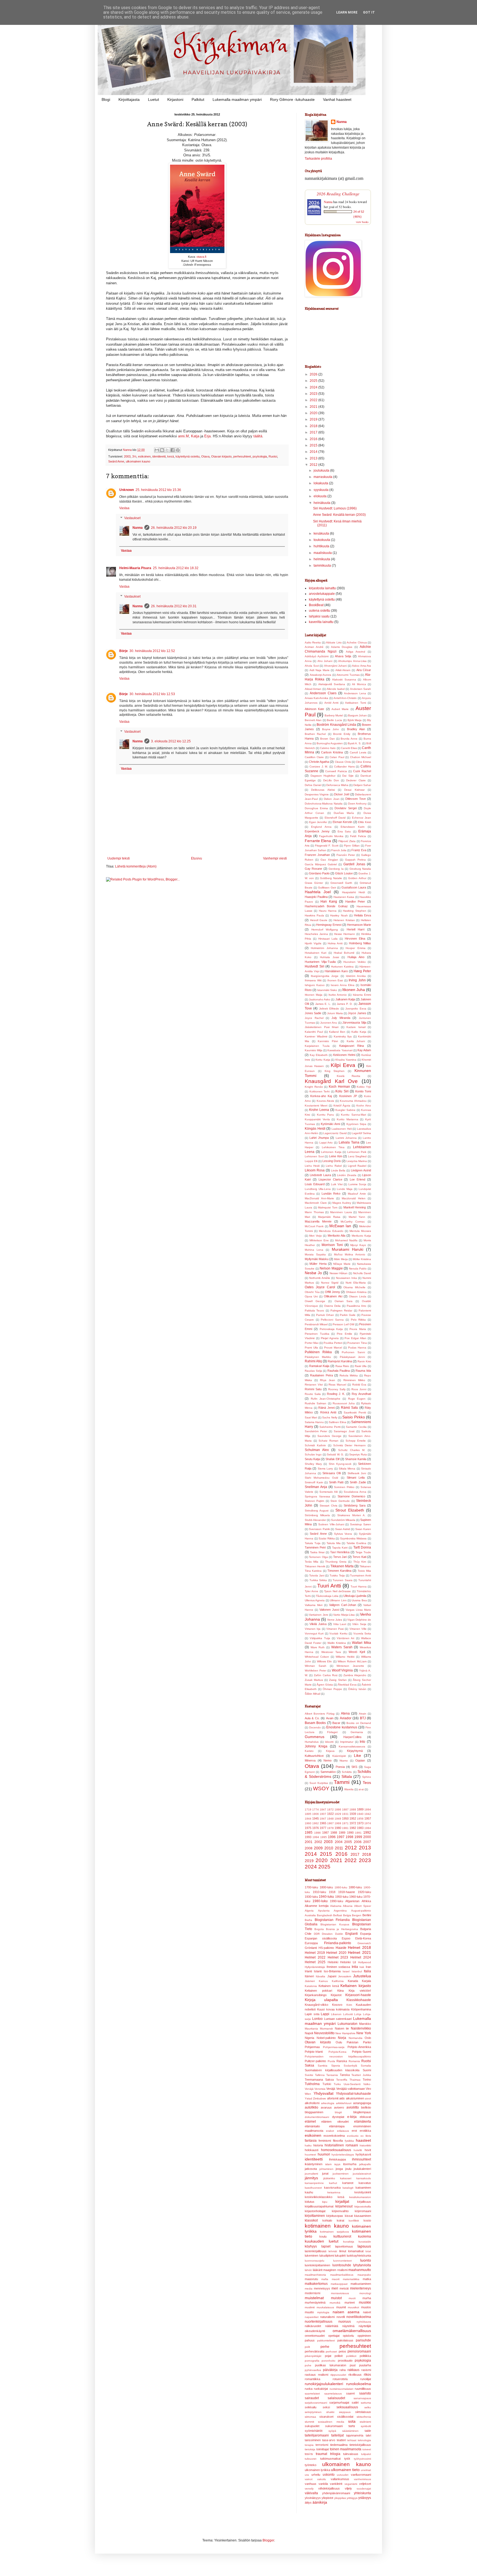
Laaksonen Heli (342, 1129)
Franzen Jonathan (317, 855)
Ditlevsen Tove (356, 799)
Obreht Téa (312, 1292)
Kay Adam (364, 1050)
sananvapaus (362, 2398)
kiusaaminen (363, 2216)
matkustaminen (361, 2284)
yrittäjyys (352, 2498)
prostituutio (345, 2361)
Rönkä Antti (328, 1412)
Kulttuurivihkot (314, 1756)
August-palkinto (361, 1911)
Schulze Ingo (313, 1454)
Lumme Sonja (357, 1184)
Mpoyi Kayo (358, 1245)
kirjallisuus (364, 2202)
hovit (368, 2150)
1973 (360, 1823)
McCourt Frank (314, 1226)
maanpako (364, 2275)
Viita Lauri (340, 1624)
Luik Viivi (337, 1184)
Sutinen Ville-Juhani (331, 1524)
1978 (330, 1828)
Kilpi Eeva (343, 1065)
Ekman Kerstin (343, 822)
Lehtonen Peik (357, 1152)
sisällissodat (345, 2417)
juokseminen (341, 2174)
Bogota (319, 1929)
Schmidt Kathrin (315, 1445)
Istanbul (357, 1971)
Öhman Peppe (332, 1689)
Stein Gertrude (340, 1501)
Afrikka (366, 1901)
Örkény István (357, 1689)
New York (364, 2033)
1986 (317, 1833)
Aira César (364, 670)
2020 (314, 413)
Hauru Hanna (328, 911)
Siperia (336, 2066)
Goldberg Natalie (331, 878)
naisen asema (346, 2312)
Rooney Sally (337, 1389)
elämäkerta (363, 2122)
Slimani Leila (356, 1478)
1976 (316, 1828)
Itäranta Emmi (362, 995)
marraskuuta (323, 477)
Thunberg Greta (336, 1562)
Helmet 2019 (315, 1953)
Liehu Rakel (334, 1166)
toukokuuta (322, 540)
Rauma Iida (363, 1371)
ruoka (309, 2389)
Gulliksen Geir (327, 888)
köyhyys (311, 2246)
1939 (353, 1814)
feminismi (325, 2141)
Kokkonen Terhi (320, 1091)
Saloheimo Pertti (330, 1427)
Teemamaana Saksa (319, 2080)
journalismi (311, 2174)
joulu (348, 2169)
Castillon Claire (314, 757)
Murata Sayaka (315, 1254)
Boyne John (331, 729)
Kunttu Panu (325, 1115)
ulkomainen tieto (345, 2470)
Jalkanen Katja (345, 999)
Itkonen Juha (354, 990)
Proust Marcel (333, 1348)
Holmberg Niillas (360, 943)
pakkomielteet (326, 2340)
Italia (367, 1971)
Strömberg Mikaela (317, 1515)
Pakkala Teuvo (314, 1311)
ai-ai (361, 1789)
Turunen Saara (343, 1580)
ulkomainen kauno (138, 461)
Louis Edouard (315, 1184)
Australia (310, 1915)
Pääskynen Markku (318, 1357)
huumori (324, 2154)
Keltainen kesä (329, 1986)
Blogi (106, 99)
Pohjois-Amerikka (359, 2047)
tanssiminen (313, 2440)
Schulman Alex (317, 1450)
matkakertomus (316, 2284)
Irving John (357, 980)
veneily (309, 2489)
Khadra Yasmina (346, 1060)
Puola (331, 2061)
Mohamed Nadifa (346, 1240)
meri (335, 2288)
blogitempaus (362, 2112)
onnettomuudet (315, 2336)
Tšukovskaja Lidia (327, 1596)
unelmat (366, 2470)
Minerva (310, 1760)
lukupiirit (340, 2256)
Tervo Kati (359, 1557)
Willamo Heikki (345, 1657)
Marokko (365, 2024)
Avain (330, 1718)
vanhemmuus (362, 2479)
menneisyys (322, 2288)
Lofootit (348, 2014)
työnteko (311, 2465)
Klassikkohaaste (359, 2000)
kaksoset (346, 2178)
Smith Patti (336, 1482)
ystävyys (365, 2498)
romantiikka (312, 2379)
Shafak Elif (332, 1459)
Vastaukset (132, 518)
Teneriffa (342, 2080)
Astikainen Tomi (355, 703)
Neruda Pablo (358, 1269)
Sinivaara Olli (332, 1473)
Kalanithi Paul (314, 1032)
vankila (323, 2484)
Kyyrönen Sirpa (357, 1124)
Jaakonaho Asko (320, 999)
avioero (339, 2107)
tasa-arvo (329, 2440)
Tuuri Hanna (359, 1587)
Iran (368, 1967)
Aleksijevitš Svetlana (332, 684)
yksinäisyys (313, 2498)
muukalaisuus (325, 2307)
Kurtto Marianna (348, 1119)
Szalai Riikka (327, 1538)
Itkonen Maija (314, 995)
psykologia (260, 456)
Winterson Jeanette (350, 1666)
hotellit (358, 2150)
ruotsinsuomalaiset (341, 2389)
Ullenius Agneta (315, 1600)
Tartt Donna (362, 1547)
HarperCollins (353, 1737)
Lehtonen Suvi (314, 1156)
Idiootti (329, 1742)
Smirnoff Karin (314, 1482)
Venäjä (331, 2089)
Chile (308, 1934)
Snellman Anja (316, 1487)
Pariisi (367, 2042)
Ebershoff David (335, 818)
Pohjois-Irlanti (314, 2052)
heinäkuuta (322, 503)
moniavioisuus (340, 2293)
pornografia (312, 2361)
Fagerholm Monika (331, 836)
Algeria (309, 1911)
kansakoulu (364, 2178)
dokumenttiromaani (317, 2117)
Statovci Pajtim (314, 1501)
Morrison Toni (332, 1245)
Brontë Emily (342, 734)
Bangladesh (325, 1915)
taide (368, 2431)
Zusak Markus (314, 1680)
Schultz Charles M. (352, 1450)
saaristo (365, 2393)
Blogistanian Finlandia (332, 1920)
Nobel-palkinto (326, 2038)
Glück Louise (344, 873)
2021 (314, 407)
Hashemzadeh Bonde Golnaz (326, 906)
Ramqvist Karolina (340, 1361)
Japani (332, 1976)
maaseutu (311, 2279)
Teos (367, 1783)
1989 (342, 1833)
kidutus (310, 2202)
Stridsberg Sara (355, 1505)
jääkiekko (329, 2178)
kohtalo (327, 2220)
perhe (325, 2347)
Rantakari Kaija (319, 1366)
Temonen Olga (318, 1557)
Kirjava (330, 1751)
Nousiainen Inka (346, 1278)
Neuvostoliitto (324, 2033)
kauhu (309, 2192)
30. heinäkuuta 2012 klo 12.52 (152, 651)
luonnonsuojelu (315, 2261)
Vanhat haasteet (337, 99)
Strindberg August (317, 1511)
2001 (309, 1842)
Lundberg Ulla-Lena (318, 1189)
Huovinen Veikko (355, 962)
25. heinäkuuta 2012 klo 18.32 (176, 568)
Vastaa (124, 508)
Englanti (352, 1934)
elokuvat (365, 2117)
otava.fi (201, 257)
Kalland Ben (337, 1032)
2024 (314, 387)
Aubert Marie (340, 709)
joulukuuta (322, 470)
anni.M (183, 436)
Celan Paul (337, 757)
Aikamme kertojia (317, 1906)
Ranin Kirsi (364, 1361)
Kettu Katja (323, 1060)
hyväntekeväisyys (343, 2155)
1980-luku (320, 1901)
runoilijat (366, 2379)
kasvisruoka (332, 2188)
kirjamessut (344, 2206)
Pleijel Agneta (330, 1338)
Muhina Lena (314, 1250)
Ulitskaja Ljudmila (355, 1596)
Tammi (342, 1782)
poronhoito (328, 2361)
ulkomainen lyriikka (317, 2470)
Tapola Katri (340, 1548)
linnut (343, 2251)
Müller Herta (318, 1264)
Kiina (340, 1991)
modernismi (312, 2293)
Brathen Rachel (315, 734)
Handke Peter (355, 901)
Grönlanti (311, 1948)
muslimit (310, 2307)
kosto (367, 2220)
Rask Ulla (361, 1366)
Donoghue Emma (316, 808)
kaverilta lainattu (321, 622)
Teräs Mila (312, 1562)
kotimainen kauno (327, 2226)
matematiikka (351, 2279)
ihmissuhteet (361, 2159)
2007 (367, 1842)
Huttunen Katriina (342, 967)
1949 (338, 1819)
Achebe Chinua (357, 642)
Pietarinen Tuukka (317, 1334)
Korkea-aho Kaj (321, 1096)
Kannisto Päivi (328, 1041)
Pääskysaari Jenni (352, 1357)
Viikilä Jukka (318, 1624)
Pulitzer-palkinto (315, 2061)
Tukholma (312, 2084)
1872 (330, 1809)
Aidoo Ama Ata (361, 666)
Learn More (347, 12)
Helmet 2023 (338, 1957)
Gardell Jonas (354, 864)
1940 (360, 1814)
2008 (309, 1848)
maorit (336, 2279)
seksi (326, 2407)
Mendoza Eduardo (331, 1231)
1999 (358, 1837)
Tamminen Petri (315, 1547)
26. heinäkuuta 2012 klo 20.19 (174, 528)
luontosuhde (342, 2265)
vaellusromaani (361, 2475)
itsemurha (350, 2164)
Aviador (346, 1718)
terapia (309, 2445)
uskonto (329, 2475)
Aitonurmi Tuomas (348, 675)
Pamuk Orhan (325, 1315)
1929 (338, 1814)
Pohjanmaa (312, 2047)
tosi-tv (309, 2454)
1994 (316, 1837)
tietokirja (310, 2449)
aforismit (333, 2098)
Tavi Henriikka (340, 1552)
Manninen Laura (341, 1212)
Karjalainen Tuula (317, 1046)
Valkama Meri (314, 1605)
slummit (309, 2422)
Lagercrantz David (335, 1133)
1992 (367, 1833)
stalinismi (365, 2422)
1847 (323, 1809)
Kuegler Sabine (345, 1110)
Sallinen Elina (337, 1422)
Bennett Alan (313, 720)
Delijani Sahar (362, 785)
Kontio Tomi (363, 1091)
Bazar (336, 1723)
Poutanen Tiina (357, 1343)
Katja (195, 436)
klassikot (311, 2220)
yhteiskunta (362, 2493)
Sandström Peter (316, 1431)
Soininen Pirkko (344, 1487)
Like (357, 1755)
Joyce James (357, 1013)
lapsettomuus (344, 2246)
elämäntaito (312, 2126)
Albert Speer (363, 1906)
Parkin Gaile (348, 1315)
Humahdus (312, 1742)
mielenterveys (361, 2288)
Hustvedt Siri (315, 966)
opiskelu (348, 2336)
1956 (360, 1819)
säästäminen (350, 2431)
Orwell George (315, 1301)
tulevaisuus (351, 2454)
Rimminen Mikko (354, 1380)
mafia (325, 2279)
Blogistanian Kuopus (335, 1924)
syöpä (332, 2431)
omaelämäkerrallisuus (352, 2331)
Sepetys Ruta (358, 1454)
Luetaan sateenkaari (338, 2019)
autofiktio (312, 2107)
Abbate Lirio (334, 642)
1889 (360, 1809)
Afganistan (352, 1901)
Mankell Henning (355, 1207)
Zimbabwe (320, 2098)
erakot (330, 2131)
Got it (369, 12)
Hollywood (365, 1962)
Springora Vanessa (317, 1496)
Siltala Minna (347, 1469)
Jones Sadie (313, 1013)
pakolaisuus (345, 2340)
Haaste (341, 1948)
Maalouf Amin (357, 1194)
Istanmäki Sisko (327, 990)
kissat (349, 2216)
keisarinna (334, 2192)
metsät (344, 2288)
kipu (325, 2202)
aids (342, 2098)
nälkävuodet (313, 2326)
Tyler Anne (312, 1591)
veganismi (351, 2484)
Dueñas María (344, 813)
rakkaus (353, 2370)
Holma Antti (335, 943)
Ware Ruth (318, 1647)
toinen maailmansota (346, 2449)
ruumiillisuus (363, 2389)
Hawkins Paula (314, 915)
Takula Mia (334, 1543)
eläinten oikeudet (335, 2122)
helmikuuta (322, 559)
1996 (332, 1837)
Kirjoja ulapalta (321, 2000)
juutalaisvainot (362, 2174)
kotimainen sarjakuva (334, 2232)
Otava (205, 456)
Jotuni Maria (335, 1013)
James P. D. (345, 1004)
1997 (341, 1837)
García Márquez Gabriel (321, 864)
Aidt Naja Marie (320, 670)
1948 (330, 1819)
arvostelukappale (322, 594)
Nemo (328, 1760)
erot (354, 2131)
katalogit (348, 2188)
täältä (258, 436)
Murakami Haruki (348, 1249)
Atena (345, 1713)
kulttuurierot (342, 2236)
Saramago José (344, 1431)
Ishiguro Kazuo (315, 985)
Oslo (368, 2038)
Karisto (309, 1751)
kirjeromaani (363, 2211)
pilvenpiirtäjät (313, 2356)
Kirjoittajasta (129, 99)
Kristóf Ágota (342, 1106)
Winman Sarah (316, 1666)
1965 (323, 1823)
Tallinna (320, 2075)
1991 (358, 1833)
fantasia (311, 2141)
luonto (366, 2260)
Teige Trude (363, 1552)
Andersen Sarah (361, 689)
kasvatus (365, 2183)
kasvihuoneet (313, 2188)
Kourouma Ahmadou (353, 1101)
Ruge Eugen (357, 1399)
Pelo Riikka (358, 1320)
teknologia (364, 2440)
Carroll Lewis (358, 752)
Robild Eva (359, 1385)
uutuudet (343, 2475)
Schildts (347, 1772)
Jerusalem (345, 1976)
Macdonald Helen (354, 1198)
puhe (308, 2365)
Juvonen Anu (329, 1023)
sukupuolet (312, 2426)
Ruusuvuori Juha (344, 1403)
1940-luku (326, 1897)
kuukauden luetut (322, 2241)
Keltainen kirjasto (356, 1986)
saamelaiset (312, 2394)
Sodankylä (350, 2066)
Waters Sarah (342, 1647)
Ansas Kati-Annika (316, 698)
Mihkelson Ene (319, 1240)
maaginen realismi (335, 2270)
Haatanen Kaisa (344, 897)
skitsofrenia (364, 2417)
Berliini (367, 1915)
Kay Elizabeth (319, 1055)
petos (342, 2351)
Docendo (315, 1727)
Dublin (339, 1934)
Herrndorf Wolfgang (325, 930)
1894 (368, 1809)
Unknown (127, 490)
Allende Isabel (336, 689)
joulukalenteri (362, 2169)
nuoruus (345, 2322)
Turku (337, 2084)
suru (352, 2426)
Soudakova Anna (355, 1492)
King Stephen (335, 1071)
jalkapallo (365, 2164)
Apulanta (324, 1911)
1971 (345, 1823)
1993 (308, 1837)
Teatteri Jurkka (361, 2075)
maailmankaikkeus (342, 2275)
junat (325, 2173)
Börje (124, 651)
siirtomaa (310, 2417)
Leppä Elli (311, 1161)
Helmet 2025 (315, 1962)
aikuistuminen (355, 2098)
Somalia (366, 2066)
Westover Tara (331, 1652)
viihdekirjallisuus (329, 2488)
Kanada (353, 1981)
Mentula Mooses (360, 1231)
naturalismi (327, 2317)
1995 (324, 1837)
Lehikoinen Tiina (333, 1147)
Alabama (336, 1906)
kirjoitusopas (335, 2216)
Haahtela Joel (318, 892)
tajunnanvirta (355, 2435)
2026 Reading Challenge (338, 194)
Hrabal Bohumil (344, 953)
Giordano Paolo (319, 873)
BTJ (363, 1718)
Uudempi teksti (119, 858)
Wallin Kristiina (337, 1643)
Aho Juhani (325, 661)
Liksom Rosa (315, 1170)
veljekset (365, 2484)
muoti (352, 2298)
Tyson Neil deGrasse (338, 1591)
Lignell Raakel (357, 1166)
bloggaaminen (314, 2112)
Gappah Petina (355, 860)
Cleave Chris (343, 762)
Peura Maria (358, 1329)
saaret (350, 2393)
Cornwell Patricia (336, 771)
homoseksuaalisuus (336, 2150)
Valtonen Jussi (329, 1610)
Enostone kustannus (342, 1727)
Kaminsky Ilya (343, 1036)
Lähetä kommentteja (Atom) (136, 866)
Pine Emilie (344, 1334)
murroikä (335, 2303)
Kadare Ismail (356, 1027)
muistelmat (314, 2298)
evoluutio (353, 2136)
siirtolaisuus (363, 2412)
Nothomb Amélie (320, 1278)
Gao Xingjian (329, 860)
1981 (345, 1828)
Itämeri (309, 1976)
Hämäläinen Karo (336, 971)
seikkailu (311, 2407)
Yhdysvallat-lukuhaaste (353, 2094)
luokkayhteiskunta (359, 2256)
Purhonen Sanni (353, 1352)
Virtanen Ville (358, 1629)
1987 (325, 1833)
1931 (345, 1814)
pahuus (310, 2340)
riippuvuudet (338, 2375)
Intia (355, 1967)
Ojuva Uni (311, 1296)
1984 (368, 1828)
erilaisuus (343, 2131)
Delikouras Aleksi (323, 790)
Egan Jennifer (318, 822)
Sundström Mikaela (343, 1520)
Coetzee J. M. (319, 767)
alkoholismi (312, 2103)
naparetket (312, 2317)
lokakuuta (321, 483)
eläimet (310, 2122)
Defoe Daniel (313, 785)
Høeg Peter (362, 971)
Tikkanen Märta (342, 1566)
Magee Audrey (342, 1203)
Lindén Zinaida (347, 1175)
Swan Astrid (343, 1529)
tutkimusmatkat (330, 2459)
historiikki (365, 2145)
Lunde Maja (345, 1189)
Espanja (366, 1934)
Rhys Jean (328, 1380)
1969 (338, 1823)
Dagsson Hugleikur (323, 776)
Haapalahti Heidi (353, 892)
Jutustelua (362, 1976)
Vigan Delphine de (359, 1620)
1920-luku (364, 1892)
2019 (314, 419)
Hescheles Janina (316, 934)
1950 (345, 1818)
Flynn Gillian (352, 846)
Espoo (346, 1938)
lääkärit (318, 2270)
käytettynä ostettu (188, 456)
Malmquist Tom (328, 1207)
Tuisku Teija (337, 1575)
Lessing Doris (332, 1161)
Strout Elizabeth (350, 1510)
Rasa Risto (342, 1366)
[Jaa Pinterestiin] (178, 450)
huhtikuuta (322, 546)
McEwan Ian (340, 1226)
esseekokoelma (334, 2136)
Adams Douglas (342, 647)
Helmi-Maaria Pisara (135, 568)
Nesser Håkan (339, 1273)
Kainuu (323, 1981)
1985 (309, 1833)
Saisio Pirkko (353, 1417)
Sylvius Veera (343, 1534)
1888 (353, 1809)
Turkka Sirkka (318, 1580)
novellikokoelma (359, 2317)
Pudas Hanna (357, 1348)
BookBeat (316, 605)
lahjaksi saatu (319, 616)
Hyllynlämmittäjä (315, 1967)
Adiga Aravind (356, 652)
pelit (307, 2347)
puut (353, 2365)
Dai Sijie (348, 776)
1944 (308, 1819)
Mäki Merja (341, 1259)
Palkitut (198, 99)
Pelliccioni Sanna (332, 1320)
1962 (316, 1823)
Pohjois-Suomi (361, 2052)
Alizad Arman (313, 689)
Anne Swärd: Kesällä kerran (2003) (339, 515)
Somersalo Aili (328, 1492)
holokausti (312, 2150)
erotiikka (365, 2131)
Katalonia (311, 1986)
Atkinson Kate (314, 709)
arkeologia (328, 2103)
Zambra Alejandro (355, 1675)
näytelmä (348, 2326)
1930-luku (311, 1897)
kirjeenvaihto (340, 2211)
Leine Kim (336, 1156)
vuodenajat (364, 2489)
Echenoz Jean (361, 818)
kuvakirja (349, 2242)
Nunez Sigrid (330, 1283)
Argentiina (340, 1911)
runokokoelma (359, 2384)
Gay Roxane (313, 869)
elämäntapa (337, 2126)
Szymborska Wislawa (353, 1538)
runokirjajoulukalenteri (324, 2384)
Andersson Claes (323, 693)
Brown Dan (328, 739)
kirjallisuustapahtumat (319, 2206)
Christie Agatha (319, 762)
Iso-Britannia (332, 1971)
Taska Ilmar (317, 1552)
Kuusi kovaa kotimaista (333, 2009)
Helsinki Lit (348, 1962)
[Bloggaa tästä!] (162, 450)
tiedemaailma (339, 2445)
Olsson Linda (358, 1296)
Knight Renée (314, 1087)
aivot (368, 2098)
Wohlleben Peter (316, 1671)
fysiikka (349, 2141)
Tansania (332, 2075)
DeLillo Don (331, 780)
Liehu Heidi (312, 1166)
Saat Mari (311, 1417)
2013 (314, 458)
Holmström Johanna (324, 948)
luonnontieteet (342, 2261)
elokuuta (320, 496)
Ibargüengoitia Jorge (325, 976)
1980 (338, 1828)
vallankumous (340, 2479)
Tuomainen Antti (361, 1575)
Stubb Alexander (315, 1520)
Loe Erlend (357, 1179)
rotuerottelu (340, 2379)
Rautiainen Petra (321, 1375)
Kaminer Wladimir (316, 1036)
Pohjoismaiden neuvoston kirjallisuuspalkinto (338, 2056)
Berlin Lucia (334, 720)
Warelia (349, 1789)
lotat (368, 2251)
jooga (339, 2169)
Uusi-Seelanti (352, 2084)
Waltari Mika (361, 1643)
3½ (134, 456)
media (309, 2289)
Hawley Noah (339, 915)
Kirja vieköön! (360, 1991)
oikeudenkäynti (315, 2331)
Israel (346, 1971)
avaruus (326, 2107)
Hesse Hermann (344, 934)
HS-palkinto (326, 1948)
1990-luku (336, 1901)
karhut (333, 2183)
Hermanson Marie (359, 925)
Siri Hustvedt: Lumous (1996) (335, 508)
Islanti (318, 1971)
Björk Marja (355, 720)
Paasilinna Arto (357, 1306)
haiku (308, 2145)
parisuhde (363, 2340)
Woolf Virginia (342, 1670)
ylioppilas (340, 2498)
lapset (326, 2246)
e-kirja (352, 2117)
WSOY (321, 1788)
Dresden (327, 1934)
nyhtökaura (364, 2322)
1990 (350, 1833)
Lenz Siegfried (357, 1156)
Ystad (308, 2098)
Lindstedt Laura (320, 1175)
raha (343, 2370)
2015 (314, 445)
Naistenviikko (361, 2028)
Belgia (347, 1915)
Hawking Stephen (354, 911)
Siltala (347, 1776)
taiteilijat (337, 2435)
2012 (314, 465)
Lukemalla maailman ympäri (237, 99)
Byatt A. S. (355, 743)
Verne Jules (335, 1620)
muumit (341, 2307)
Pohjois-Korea (337, 2052)
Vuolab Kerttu (338, 1633)
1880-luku (355, 1887)
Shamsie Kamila (356, 1459)
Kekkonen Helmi (344, 1055)
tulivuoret (311, 2459)
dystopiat (338, 2117)
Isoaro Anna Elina (343, 985)
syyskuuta (321, 490)
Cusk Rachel (362, 771)
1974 (368, 1823)
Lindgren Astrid (361, 1170)
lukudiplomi (327, 2256)
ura (307, 2475)
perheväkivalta (315, 2351)
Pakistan (353, 2042)
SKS (354, 1767)
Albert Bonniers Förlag (320, 1714)
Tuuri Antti (329, 1586)
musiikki (365, 2302)
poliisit (339, 2356)
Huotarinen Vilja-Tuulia (320, 962)
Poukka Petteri (333, 1343)
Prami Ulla (311, 1348)
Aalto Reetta (313, 642)
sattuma (366, 2403)
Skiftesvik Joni (357, 1473)
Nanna (138, 528)
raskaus (310, 2375)
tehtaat (352, 2440)
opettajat (334, 2336)
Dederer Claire (356, 780)
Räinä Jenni (326, 1408)
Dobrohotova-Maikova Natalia (324, 804)
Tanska (345, 2075)
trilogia (335, 2454)
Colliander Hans (344, 767)
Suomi (367, 2070)
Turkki (327, 2084)
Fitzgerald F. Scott (327, 846)
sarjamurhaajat (339, 2402)
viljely (348, 2488)
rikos (367, 2375)
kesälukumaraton (360, 2197)
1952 (353, 1818)
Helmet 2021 (359, 1952)
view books (362, 222)
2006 (358, 1842)
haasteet (363, 2140)
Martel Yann (357, 1217)
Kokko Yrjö (364, 1087)
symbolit (366, 2426)
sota (352, 2421)
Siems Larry (325, 1469)
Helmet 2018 (359, 1947)
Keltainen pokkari (318, 1991)
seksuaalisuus (347, 2407)
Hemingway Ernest (329, 925)
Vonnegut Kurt (314, 1633)
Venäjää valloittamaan (351, 2089)
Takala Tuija (313, 1543)
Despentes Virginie (317, 794)
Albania (348, 1906)
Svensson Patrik (319, 1529)
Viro (368, 2089)
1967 (330, 1823)
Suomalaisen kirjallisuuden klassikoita (332, 2070)
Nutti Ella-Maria (356, 1283)
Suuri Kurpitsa (319, 1783)
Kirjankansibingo (316, 1995)
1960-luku (356, 1897)
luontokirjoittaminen (317, 2265)
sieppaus (345, 2412)
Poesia (340, 1767)
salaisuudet (336, 2398)
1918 (332, 1892)
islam (328, 2164)
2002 (318, 1842)
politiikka (365, 2356)
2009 (318, 1848)
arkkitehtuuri (344, 2103)
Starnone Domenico (351, 1496)
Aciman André (314, 647)
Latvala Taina (349, 1142)
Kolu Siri (342, 1091)
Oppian (360, 1760)
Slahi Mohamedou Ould (321, 1478)
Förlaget (332, 1732)
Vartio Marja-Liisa (344, 1615)
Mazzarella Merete (318, 1221)
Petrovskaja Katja (331, 1329)
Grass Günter (314, 883)
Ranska (342, 2061)
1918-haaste (347, 1892)
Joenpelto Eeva (356, 1009)
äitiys (308, 2503)
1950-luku (342, 1897)
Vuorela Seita (362, 1633)
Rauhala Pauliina (339, 1371)
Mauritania (311, 2029)
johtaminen (326, 2169)
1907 (323, 1814)
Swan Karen (363, 1529)
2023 (314, 394)
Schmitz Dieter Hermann (350, 1445)
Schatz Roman (328, 1441)
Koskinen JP (348, 1096)
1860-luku (341, 1887)
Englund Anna (321, 827)
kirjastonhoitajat (315, 2211)
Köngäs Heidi (315, 1129)
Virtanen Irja (313, 1629)
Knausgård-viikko (316, 2005)
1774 (316, 1809)
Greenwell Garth (341, 883)
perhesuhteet (242, 456)
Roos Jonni (359, 1389)
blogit (338, 2112)
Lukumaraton (348, 2024)
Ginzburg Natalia (360, 869)
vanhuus (311, 2484)
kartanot (348, 2183)
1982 (353, 1828)
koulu (323, 2236)
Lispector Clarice (330, 1179)
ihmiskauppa (337, 2159)
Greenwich (364, 1943)
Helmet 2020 (336, 1953)
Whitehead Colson (317, 1657)
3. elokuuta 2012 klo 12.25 (171, 741)
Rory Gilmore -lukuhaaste (292, 99)
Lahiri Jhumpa (319, 1138)
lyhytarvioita (362, 2265)
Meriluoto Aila (336, 1236)
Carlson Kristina (332, 752)
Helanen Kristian (344, 920)
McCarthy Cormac (353, 1222)
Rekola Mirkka (349, 1375)
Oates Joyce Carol (320, 1287)
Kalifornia (338, 1981)
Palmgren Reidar (341, 1311)
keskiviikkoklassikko (319, 2197)
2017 (314, 432)
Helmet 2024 (361, 1957)
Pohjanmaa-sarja (334, 2047)
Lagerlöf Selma (361, 1133)
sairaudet (312, 2398)
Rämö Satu (350, 1408)
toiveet (367, 2449)
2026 (314, 374)
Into (362, 1742)
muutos (366, 2307)
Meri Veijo (315, 1236)
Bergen (357, 1915)
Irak (362, 1967)
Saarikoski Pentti (355, 1412)
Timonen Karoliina (339, 1571)
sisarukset (326, 2417)
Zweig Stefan (338, 1680)
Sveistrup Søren (361, 1524)
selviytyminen (313, 2412)
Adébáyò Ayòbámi (317, 656)
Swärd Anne (116, 461)
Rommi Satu (313, 1389)
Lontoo (317, 2019)
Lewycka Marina (357, 1161)
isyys (337, 2164)
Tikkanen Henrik (315, 1566)
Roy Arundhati (361, 1394)
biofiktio (366, 2107)
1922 (330, 1814)
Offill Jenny (332, 1292)
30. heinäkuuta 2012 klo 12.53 (152, 694)
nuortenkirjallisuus (319, 2322)
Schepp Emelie (356, 1441)
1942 (368, 1814)
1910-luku (319, 1892)
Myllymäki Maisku (317, 1259)
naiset (367, 2312)
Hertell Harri (356, 929)
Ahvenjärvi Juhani (336, 666)
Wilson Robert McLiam (352, 1661)
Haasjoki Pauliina (316, 897)
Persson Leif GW (343, 1324)
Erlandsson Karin (353, 827)
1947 (323, 1819)
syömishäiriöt (314, 2431)
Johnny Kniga (316, 1746)
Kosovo (337, 2005)
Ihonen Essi (335, 980)
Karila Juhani (356, 1041)
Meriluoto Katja (361, 1236)
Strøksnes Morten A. (351, 1515)
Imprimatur (347, 1742)
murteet (350, 2302)
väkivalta (311, 2493)
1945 (316, 1818)
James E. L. (323, 1004)
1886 (338, 1809)
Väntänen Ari (345, 1638)
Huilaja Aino (356, 957)
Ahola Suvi (312, 666)
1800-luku (326, 1887)
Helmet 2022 (315, 1957)
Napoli (309, 2033)
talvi (368, 2435)
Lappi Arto (326, 1143)
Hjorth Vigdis (313, 943)
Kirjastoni (175, 99)
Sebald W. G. (335, 1454)
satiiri (355, 2402)
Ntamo (344, 1761)
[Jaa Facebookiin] (173, 450)
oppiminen (364, 2336)
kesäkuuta (322, 533)
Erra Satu (344, 831)
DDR (317, 1934)
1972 (353, 1823)
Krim (349, 2005)
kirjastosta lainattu (322, 588)
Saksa (309, 2065)
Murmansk (326, 2029)
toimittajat (323, 2449)
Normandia (356, 2038)
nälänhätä (332, 2326)
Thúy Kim (360, 1562)
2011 (339, 1848)
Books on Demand (359, 1723)
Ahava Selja (343, 656)
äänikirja (320, 2502)
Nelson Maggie (331, 1268)
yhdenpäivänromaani (336, 2493)
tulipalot (366, 2454)
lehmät (333, 2251)
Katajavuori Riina (352, 1046)
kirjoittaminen (315, 2216)
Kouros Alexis (325, 1101)
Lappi (325, 2014)
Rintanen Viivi (314, 1385)
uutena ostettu (320, 611)
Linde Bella (338, 1170)
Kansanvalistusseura (352, 1746)
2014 (314, 452)
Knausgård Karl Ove (331, 1081)
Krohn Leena (319, 1110)
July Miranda (341, 1018)
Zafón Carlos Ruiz (326, 1675)
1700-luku (311, 1887)
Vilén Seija (359, 1624)
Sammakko (328, 1772)
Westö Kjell (357, 1652)
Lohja (358, 2014)
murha (367, 2298)
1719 (308, 1809)
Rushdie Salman (316, 1403)
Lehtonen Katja (331, 1152)
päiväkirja (330, 2370)
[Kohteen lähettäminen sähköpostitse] (157, 450)
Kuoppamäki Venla (317, 1119)
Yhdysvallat (324, 2093)
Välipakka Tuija (320, 1638)
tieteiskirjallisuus (360, 2445)
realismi (323, 2375)
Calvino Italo (328, 748)
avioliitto (353, 2107)
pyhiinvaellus (313, 2370)
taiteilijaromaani (317, 2435)
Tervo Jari (340, 1557)
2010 (329, 1848)
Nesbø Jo (313, 1273)
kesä (171, 456)
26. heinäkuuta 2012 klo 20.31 (174, 606)
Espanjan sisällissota (321, 1938)
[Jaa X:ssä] (167, 450)
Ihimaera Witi (313, 980)
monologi (365, 2293)
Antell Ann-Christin (345, 698)
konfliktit (354, 2221)
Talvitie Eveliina (356, 1543)
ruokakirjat (321, 2389)
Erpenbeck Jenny (317, 831)
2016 (314, 439)
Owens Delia (332, 1306)
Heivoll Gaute (319, 920)
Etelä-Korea (363, 1938)
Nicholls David (362, 1273)
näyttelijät (365, 2326)
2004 (339, 1842)
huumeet (310, 2155)
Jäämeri (310, 1981)
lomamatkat (356, 2251)
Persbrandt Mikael (316, 1324)
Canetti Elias (349, 748)
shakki (330, 2412)
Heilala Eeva (362, 915)
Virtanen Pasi (335, 1629)
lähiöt (308, 2270)
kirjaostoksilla (363, 2206)
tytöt (347, 2459)
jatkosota (311, 2169)
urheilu (316, 2475)
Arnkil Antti (331, 703)
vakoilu (322, 2479)
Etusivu (197, 858)
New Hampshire (345, 2033)
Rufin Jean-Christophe (326, 1399)
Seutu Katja (312, 1459)
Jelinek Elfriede (329, 1009)
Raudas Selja (313, 1371)
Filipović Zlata (347, 841)
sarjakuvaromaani (316, 2403)
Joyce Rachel (314, 1018)
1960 (308, 1823)
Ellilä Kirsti (365, 822)
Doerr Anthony (357, 804)
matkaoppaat (339, 2284)
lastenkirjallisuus (316, 2251)
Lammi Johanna (346, 1138)
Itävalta (320, 1976)
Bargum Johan (357, 715)
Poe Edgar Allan (355, 1338)
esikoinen (144, 456)
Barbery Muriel (334, 715)
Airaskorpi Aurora (321, 675)
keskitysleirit (363, 2192)
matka (367, 2279)
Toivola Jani (317, 1575)
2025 (314, 381)
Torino (367, 2080)
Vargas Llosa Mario (358, 1610)
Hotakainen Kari (316, 953)
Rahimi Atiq (313, 1361)
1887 (345, 1809)
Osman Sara (344, 1301)
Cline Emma (363, 762)
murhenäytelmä (315, 2302)
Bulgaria (366, 1929)
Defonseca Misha (337, 785)
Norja (342, 2038)
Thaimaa (355, 2080)
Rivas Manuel (337, 1385)
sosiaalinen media (331, 2422)
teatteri (341, 2440)
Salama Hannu (314, 1422)
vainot (309, 2479)
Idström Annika (356, 976)
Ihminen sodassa (338, 1967)
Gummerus (315, 1737)
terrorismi (322, 2445)
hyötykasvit (363, 2154)
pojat (328, 2356)
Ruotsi (273, 456)
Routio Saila (313, 1394)
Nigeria (309, 2038)
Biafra (308, 1920)
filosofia (338, 2141)
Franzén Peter (346, 855)
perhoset (331, 2352)
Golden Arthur (357, 878)
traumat (321, 2454)
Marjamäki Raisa (329, 1217)
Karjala (366, 1981)
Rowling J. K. (336, 1394)
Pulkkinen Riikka (318, 1352)
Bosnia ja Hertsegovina (342, 1929)
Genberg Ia (336, 869)
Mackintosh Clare (316, 1203)
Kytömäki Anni (330, 1124)
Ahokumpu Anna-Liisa (352, 661)
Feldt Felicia (358, 836)
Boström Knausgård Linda (336, 725)
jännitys (311, 2178)
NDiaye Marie (342, 1264)
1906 (316, 1814)
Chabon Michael (361, 757)
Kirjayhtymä (355, 1751)
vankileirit (336, 2484)
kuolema (365, 2236)
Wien (308, 2094)
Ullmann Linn (338, 1600)
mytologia (323, 2312)
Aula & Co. (312, 1718)
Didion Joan (332, 799)
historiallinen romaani (341, 2145)
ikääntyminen (314, 2164)
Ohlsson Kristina (356, 1292)
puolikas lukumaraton (331, 2365)
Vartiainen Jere (318, 1615)
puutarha (365, 2365)
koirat (340, 2220)
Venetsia (320, 2089)
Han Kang (329, 901)
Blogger (268, 2540)
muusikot (353, 2307)
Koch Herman (339, 1087)
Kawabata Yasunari (340, 1050)
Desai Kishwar (354, 790)
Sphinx (367, 1777)
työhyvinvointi (362, 2459)
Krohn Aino (364, 1106)
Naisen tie (342, 2028)
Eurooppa (311, 1943)
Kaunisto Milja (314, 1050)
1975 (308, 1828)
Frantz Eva (359, 850)
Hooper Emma (355, 948)
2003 (127, 456)
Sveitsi (309, 2075)
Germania (357, 1732)
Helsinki (333, 1962)
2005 (348, 1842)
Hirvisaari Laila (328, 939)
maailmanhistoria (315, 2275)
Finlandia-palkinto (338, 1943)
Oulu (339, 2042)
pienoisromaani (359, 2351)
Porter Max (312, 1343)
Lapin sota (312, 2014)
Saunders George (329, 1436)
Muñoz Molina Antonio (350, 1254)
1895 (308, 1814)
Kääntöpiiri (339, 1756)
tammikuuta (323, 566)
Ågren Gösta (325, 1685)
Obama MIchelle (354, 1287)
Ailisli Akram (343, 670)
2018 (314, 426)
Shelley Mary (313, 1464)
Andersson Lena (355, 693)
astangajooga (362, 2103)
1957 (368, 1818)
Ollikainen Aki (333, 1296)
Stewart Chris (328, 1506)
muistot (336, 2298)
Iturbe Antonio (338, 995)
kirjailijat (342, 2201)
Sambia (323, 2066)
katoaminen (363, 2188)
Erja (207, 436)
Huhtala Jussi (329, 957)
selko (368, 2407)
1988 (334, 1833)
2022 (314, 400)
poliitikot (351, 2356)
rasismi (366, 2370)
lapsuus (364, 2246)
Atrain (363, 1714)
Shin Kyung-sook (340, 1464)
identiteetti (159, 456)
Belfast (338, 1915)
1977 (323, 1828)
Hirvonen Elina (355, 939)
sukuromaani (334, 2426)
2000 (367, 1837)
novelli (341, 2317)
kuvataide (365, 2242)
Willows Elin (324, 1661)
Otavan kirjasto (221, 456)
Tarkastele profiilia (318, 159)
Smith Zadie (358, 1482)
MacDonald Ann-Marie (319, 1198)
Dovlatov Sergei (346, 808)
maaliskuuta (323, 553)
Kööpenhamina (361, 2009)
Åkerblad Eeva (347, 1685)
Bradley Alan (356, 729)
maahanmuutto (360, 2270)
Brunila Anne (349, 739)
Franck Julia (339, 850)
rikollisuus (355, 2375)
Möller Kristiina (362, 1259)
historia (318, 2145)
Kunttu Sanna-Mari (353, 1115)
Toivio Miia (364, 1571)
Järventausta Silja (354, 1022)
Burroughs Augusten (330, 743)
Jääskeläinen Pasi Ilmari (322, 1027)
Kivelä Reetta (349, 1076)
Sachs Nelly (330, 1417)
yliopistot (327, 2498)
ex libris (366, 2136)
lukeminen (312, 2256)
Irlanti (308, 1971)
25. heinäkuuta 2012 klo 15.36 (158, 490)
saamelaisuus (333, 2394)
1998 (349, 1837)
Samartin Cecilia (356, 1427)
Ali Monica (359, 684)
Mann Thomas (314, 1212)
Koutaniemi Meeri (316, 1106)
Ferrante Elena (318, 841)
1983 (360, 1828)
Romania (354, 2061)
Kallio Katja (359, 1032)
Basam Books (315, 1723)
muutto (309, 2312)
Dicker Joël (342, 794)
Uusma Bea (359, 1600)
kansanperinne (314, 2183)
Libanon (336, 2014)
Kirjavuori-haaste (358, 1995)
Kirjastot (336, 1995)
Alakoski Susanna (344, 680)
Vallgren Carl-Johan (343, 1605)
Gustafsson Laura (354, 887)
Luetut (153, 99)
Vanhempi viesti (275, 858)
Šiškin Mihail (312, 1694)
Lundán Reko (331, 1194)
